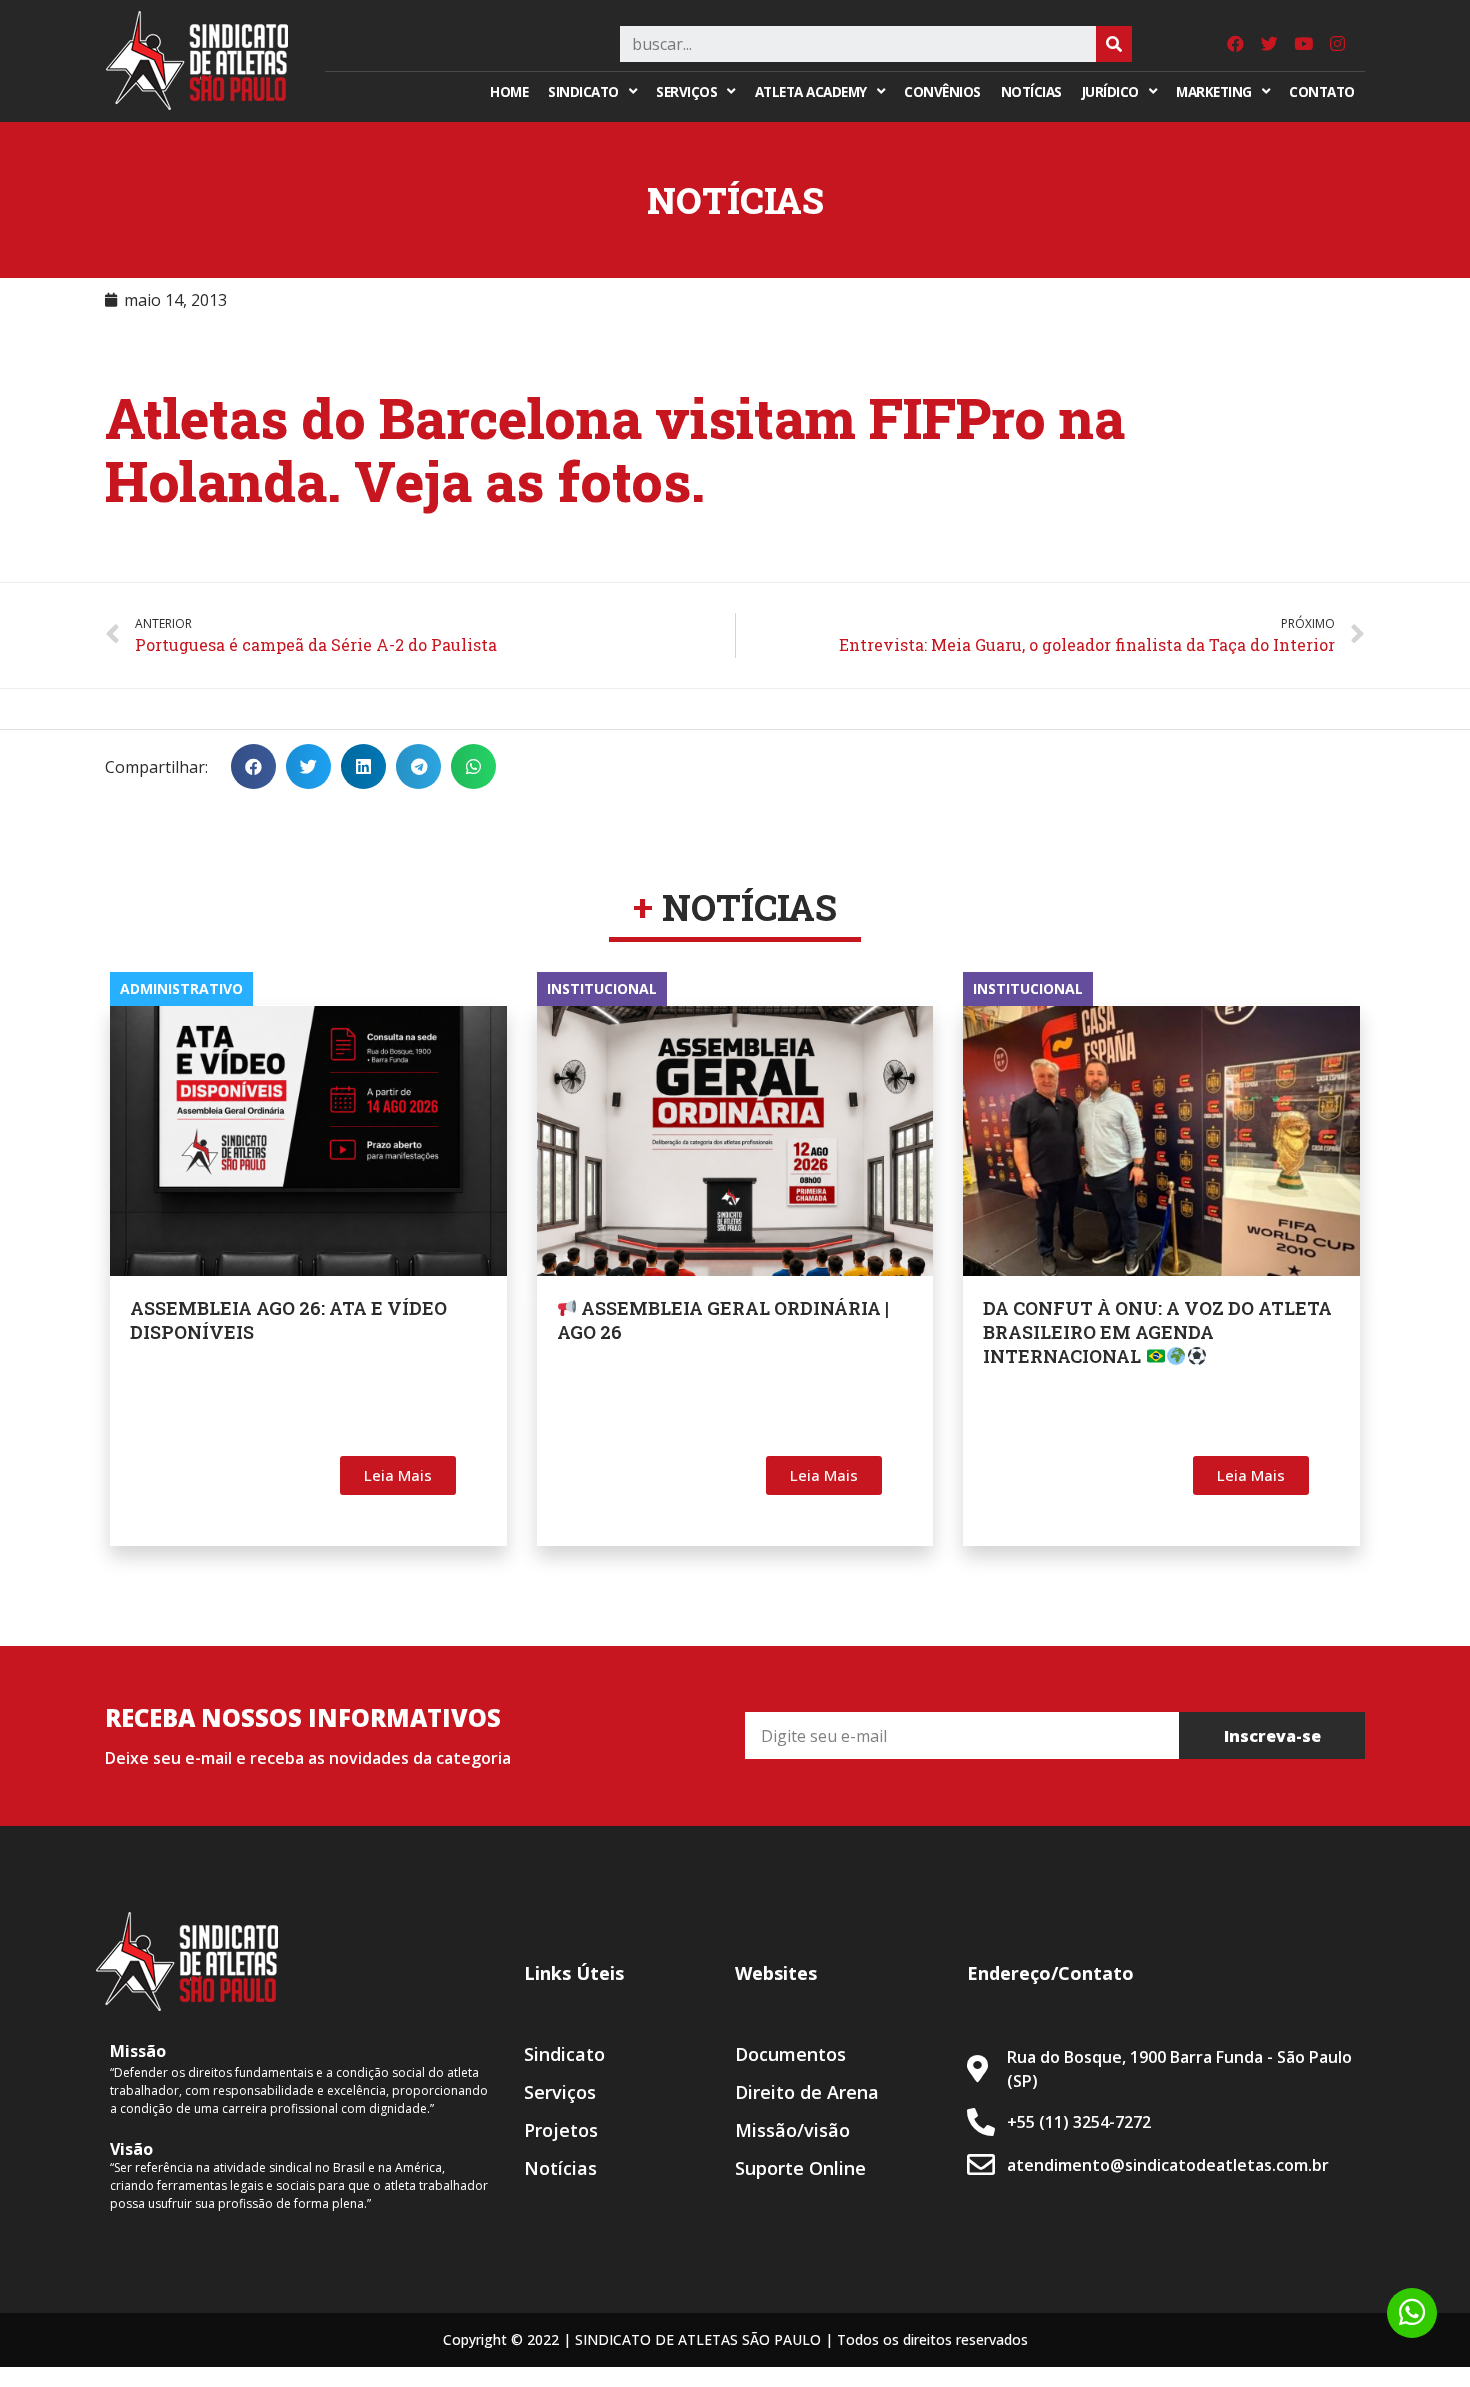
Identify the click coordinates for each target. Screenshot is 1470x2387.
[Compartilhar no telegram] (418, 766)
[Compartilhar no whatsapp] (473, 766)
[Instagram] (1337, 44)
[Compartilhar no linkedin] (363, 766)
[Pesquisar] (1114, 44)
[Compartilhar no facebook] (253, 766)
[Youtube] (1303, 44)
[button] (398, 1475)
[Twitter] (1269, 44)
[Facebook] (1235, 44)
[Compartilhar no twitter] (308, 766)
